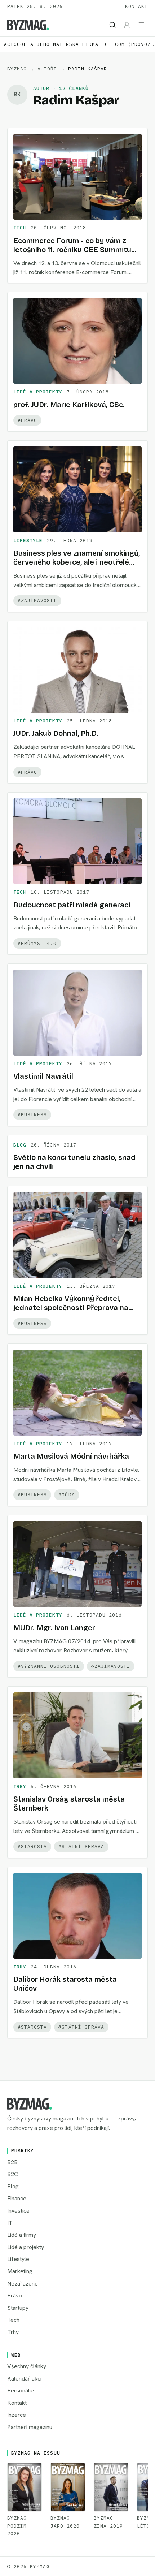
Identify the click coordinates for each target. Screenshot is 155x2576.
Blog (20, 1145)
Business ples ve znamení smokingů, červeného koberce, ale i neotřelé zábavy (77, 562)
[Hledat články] (112, 25)
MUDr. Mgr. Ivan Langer (54, 1628)
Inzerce (17, 2415)
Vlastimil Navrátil (43, 1076)
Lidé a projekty (38, 392)
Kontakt (136, 6)
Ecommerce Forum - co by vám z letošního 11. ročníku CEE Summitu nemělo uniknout (72, 250)
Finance (17, 2198)
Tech (20, 228)
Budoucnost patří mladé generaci (72, 905)
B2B (12, 2162)
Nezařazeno (23, 2284)
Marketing (20, 2271)
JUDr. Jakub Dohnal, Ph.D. (56, 733)
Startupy (18, 2308)
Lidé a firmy (22, 2235)
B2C (13, 2174)
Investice (18, 2211)
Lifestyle (28, 541)
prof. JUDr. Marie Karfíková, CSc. (69, 405)
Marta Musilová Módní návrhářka (71, 1456)
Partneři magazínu (30, 2427)
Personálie (21, 2391)
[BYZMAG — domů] (28, 25)
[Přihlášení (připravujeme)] (127, 25)
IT (10, 2223)
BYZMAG (17, 69)
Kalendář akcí (24, 2379)
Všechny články (27, 2366)
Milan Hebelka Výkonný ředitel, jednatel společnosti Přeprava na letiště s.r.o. (71, 1308)
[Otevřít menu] (141, 25)
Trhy (20, 1787)
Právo (15, 2295)
